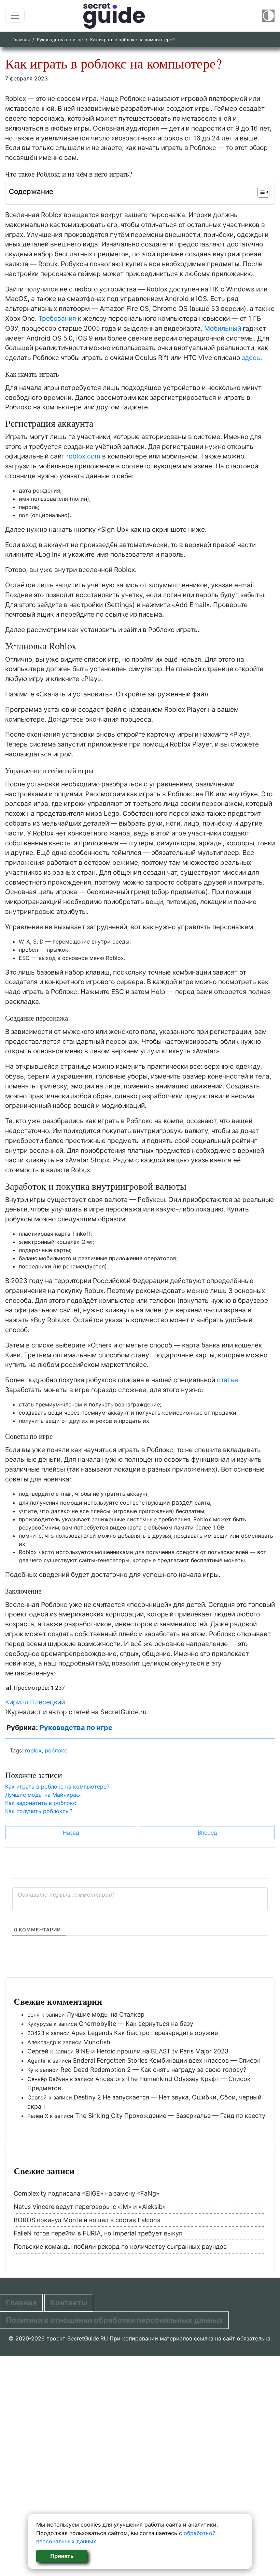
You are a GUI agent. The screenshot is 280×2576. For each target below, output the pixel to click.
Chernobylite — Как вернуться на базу (136, 2024)
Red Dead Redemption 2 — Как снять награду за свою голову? (153, 2070)
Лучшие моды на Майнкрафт (44, 1795)
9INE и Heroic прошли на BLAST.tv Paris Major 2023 (152, 2051)
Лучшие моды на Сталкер (106, 2014)
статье (227, 1380)
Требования (57, 318)
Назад (71, 1833)
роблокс (56, 1750)
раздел (182, 1502)
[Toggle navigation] (15, 16)
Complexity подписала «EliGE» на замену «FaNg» (87, 2193)
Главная (21, 40)
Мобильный (223, 328)
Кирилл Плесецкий (35, 1702)
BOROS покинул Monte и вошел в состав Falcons (87, 2220)
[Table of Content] (263, 192)
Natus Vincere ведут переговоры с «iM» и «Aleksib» (90, 2207)
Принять (62, 2556)
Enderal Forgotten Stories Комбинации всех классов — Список (167, 2060)
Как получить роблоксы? (39, 1811)
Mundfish (97, 2042)
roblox (33, 1750)
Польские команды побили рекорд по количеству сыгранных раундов (120, 2247)
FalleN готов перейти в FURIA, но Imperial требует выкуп (98, 2233)
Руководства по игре (60, 40)
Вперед (207, 1833)
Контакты (69, 2303)
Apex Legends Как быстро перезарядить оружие (145, 2033)
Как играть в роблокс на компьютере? (57, 1787)
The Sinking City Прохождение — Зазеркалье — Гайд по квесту (170, 2116)
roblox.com (83, 456)
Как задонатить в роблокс (41, 1803)
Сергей (38, 2051)
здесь (251, 358)
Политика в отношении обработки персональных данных (114, 2320)
